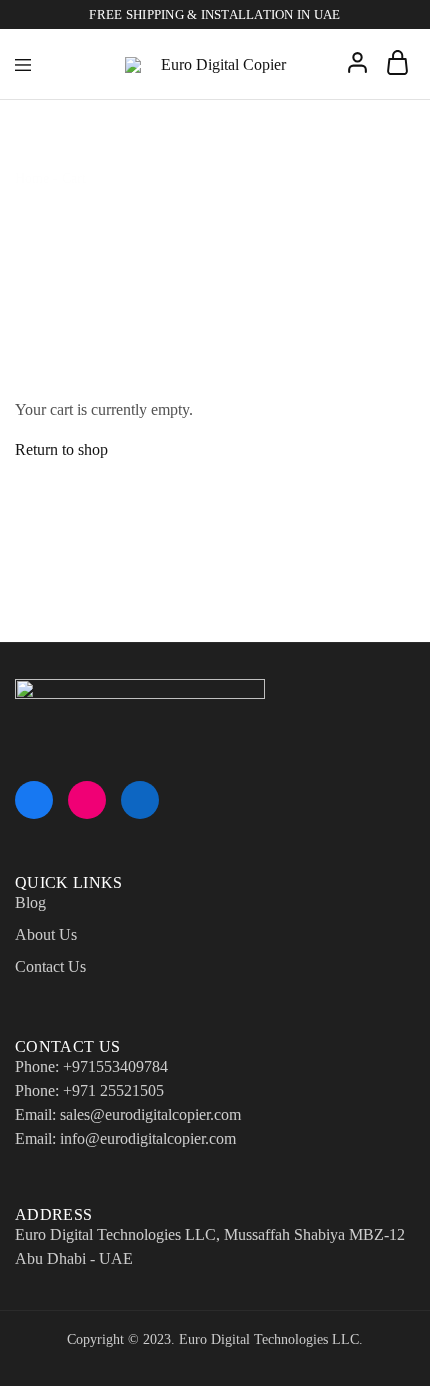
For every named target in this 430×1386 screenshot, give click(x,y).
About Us (46, 934)
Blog (30, 902)
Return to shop (61, 449)
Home (32, 178)
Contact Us (50, 966)
